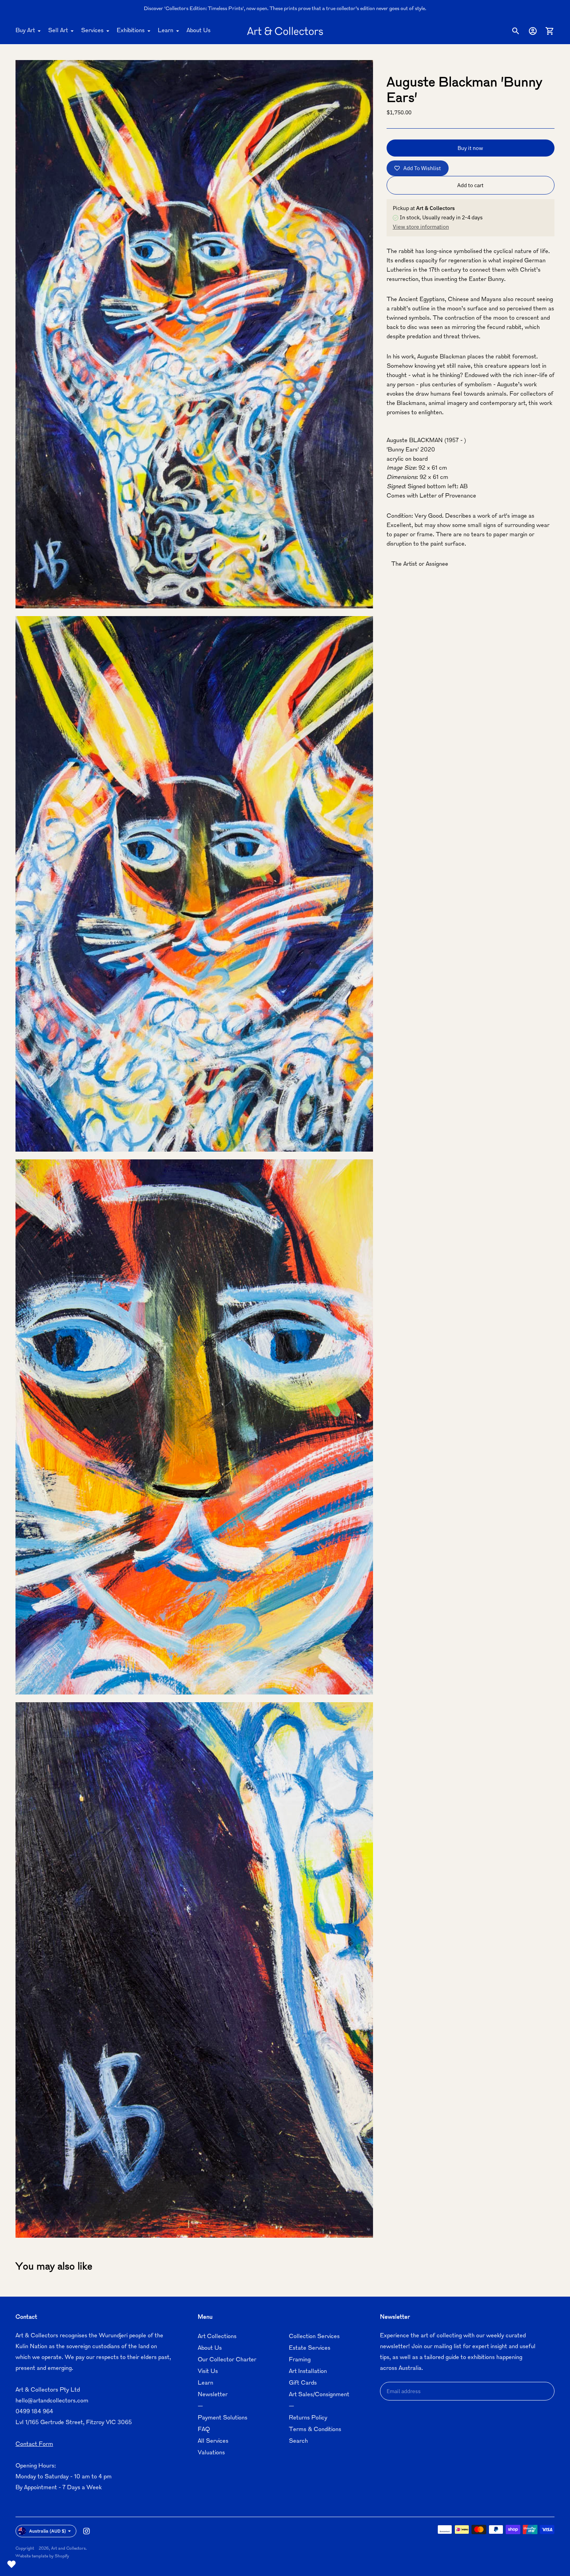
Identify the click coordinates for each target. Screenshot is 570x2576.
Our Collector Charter (227, 2360)
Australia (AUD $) (47, 2531)
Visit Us (208, 2372)
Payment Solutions (223, 2418)
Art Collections (217, 2337)
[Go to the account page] (533, 31)
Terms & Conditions (315, 2430)
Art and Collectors (68, 2549)
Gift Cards (303, 2383)
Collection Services (314, 2337)
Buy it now (470, 148)
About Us (199, 31)
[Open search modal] (516, 31)
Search (298, 2441)
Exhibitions (131, 31)
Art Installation (308, 2372)
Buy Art (25, 31)
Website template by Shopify (42, 2556)
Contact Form (34, 2444)
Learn (166, 31)
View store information (421, 227)
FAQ (204, 2430)
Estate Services (310, 2348)
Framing (300, 2360)
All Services (213, 2441)
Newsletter (213, 2395)
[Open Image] (194, 334)
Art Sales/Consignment (319, 2395)
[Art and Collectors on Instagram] (86, 2531)
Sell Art (58, 31)
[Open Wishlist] (12, 2564)
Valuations (211, 2453)
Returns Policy (308, 2418)
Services (92, 31)
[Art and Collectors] (285, 31)
